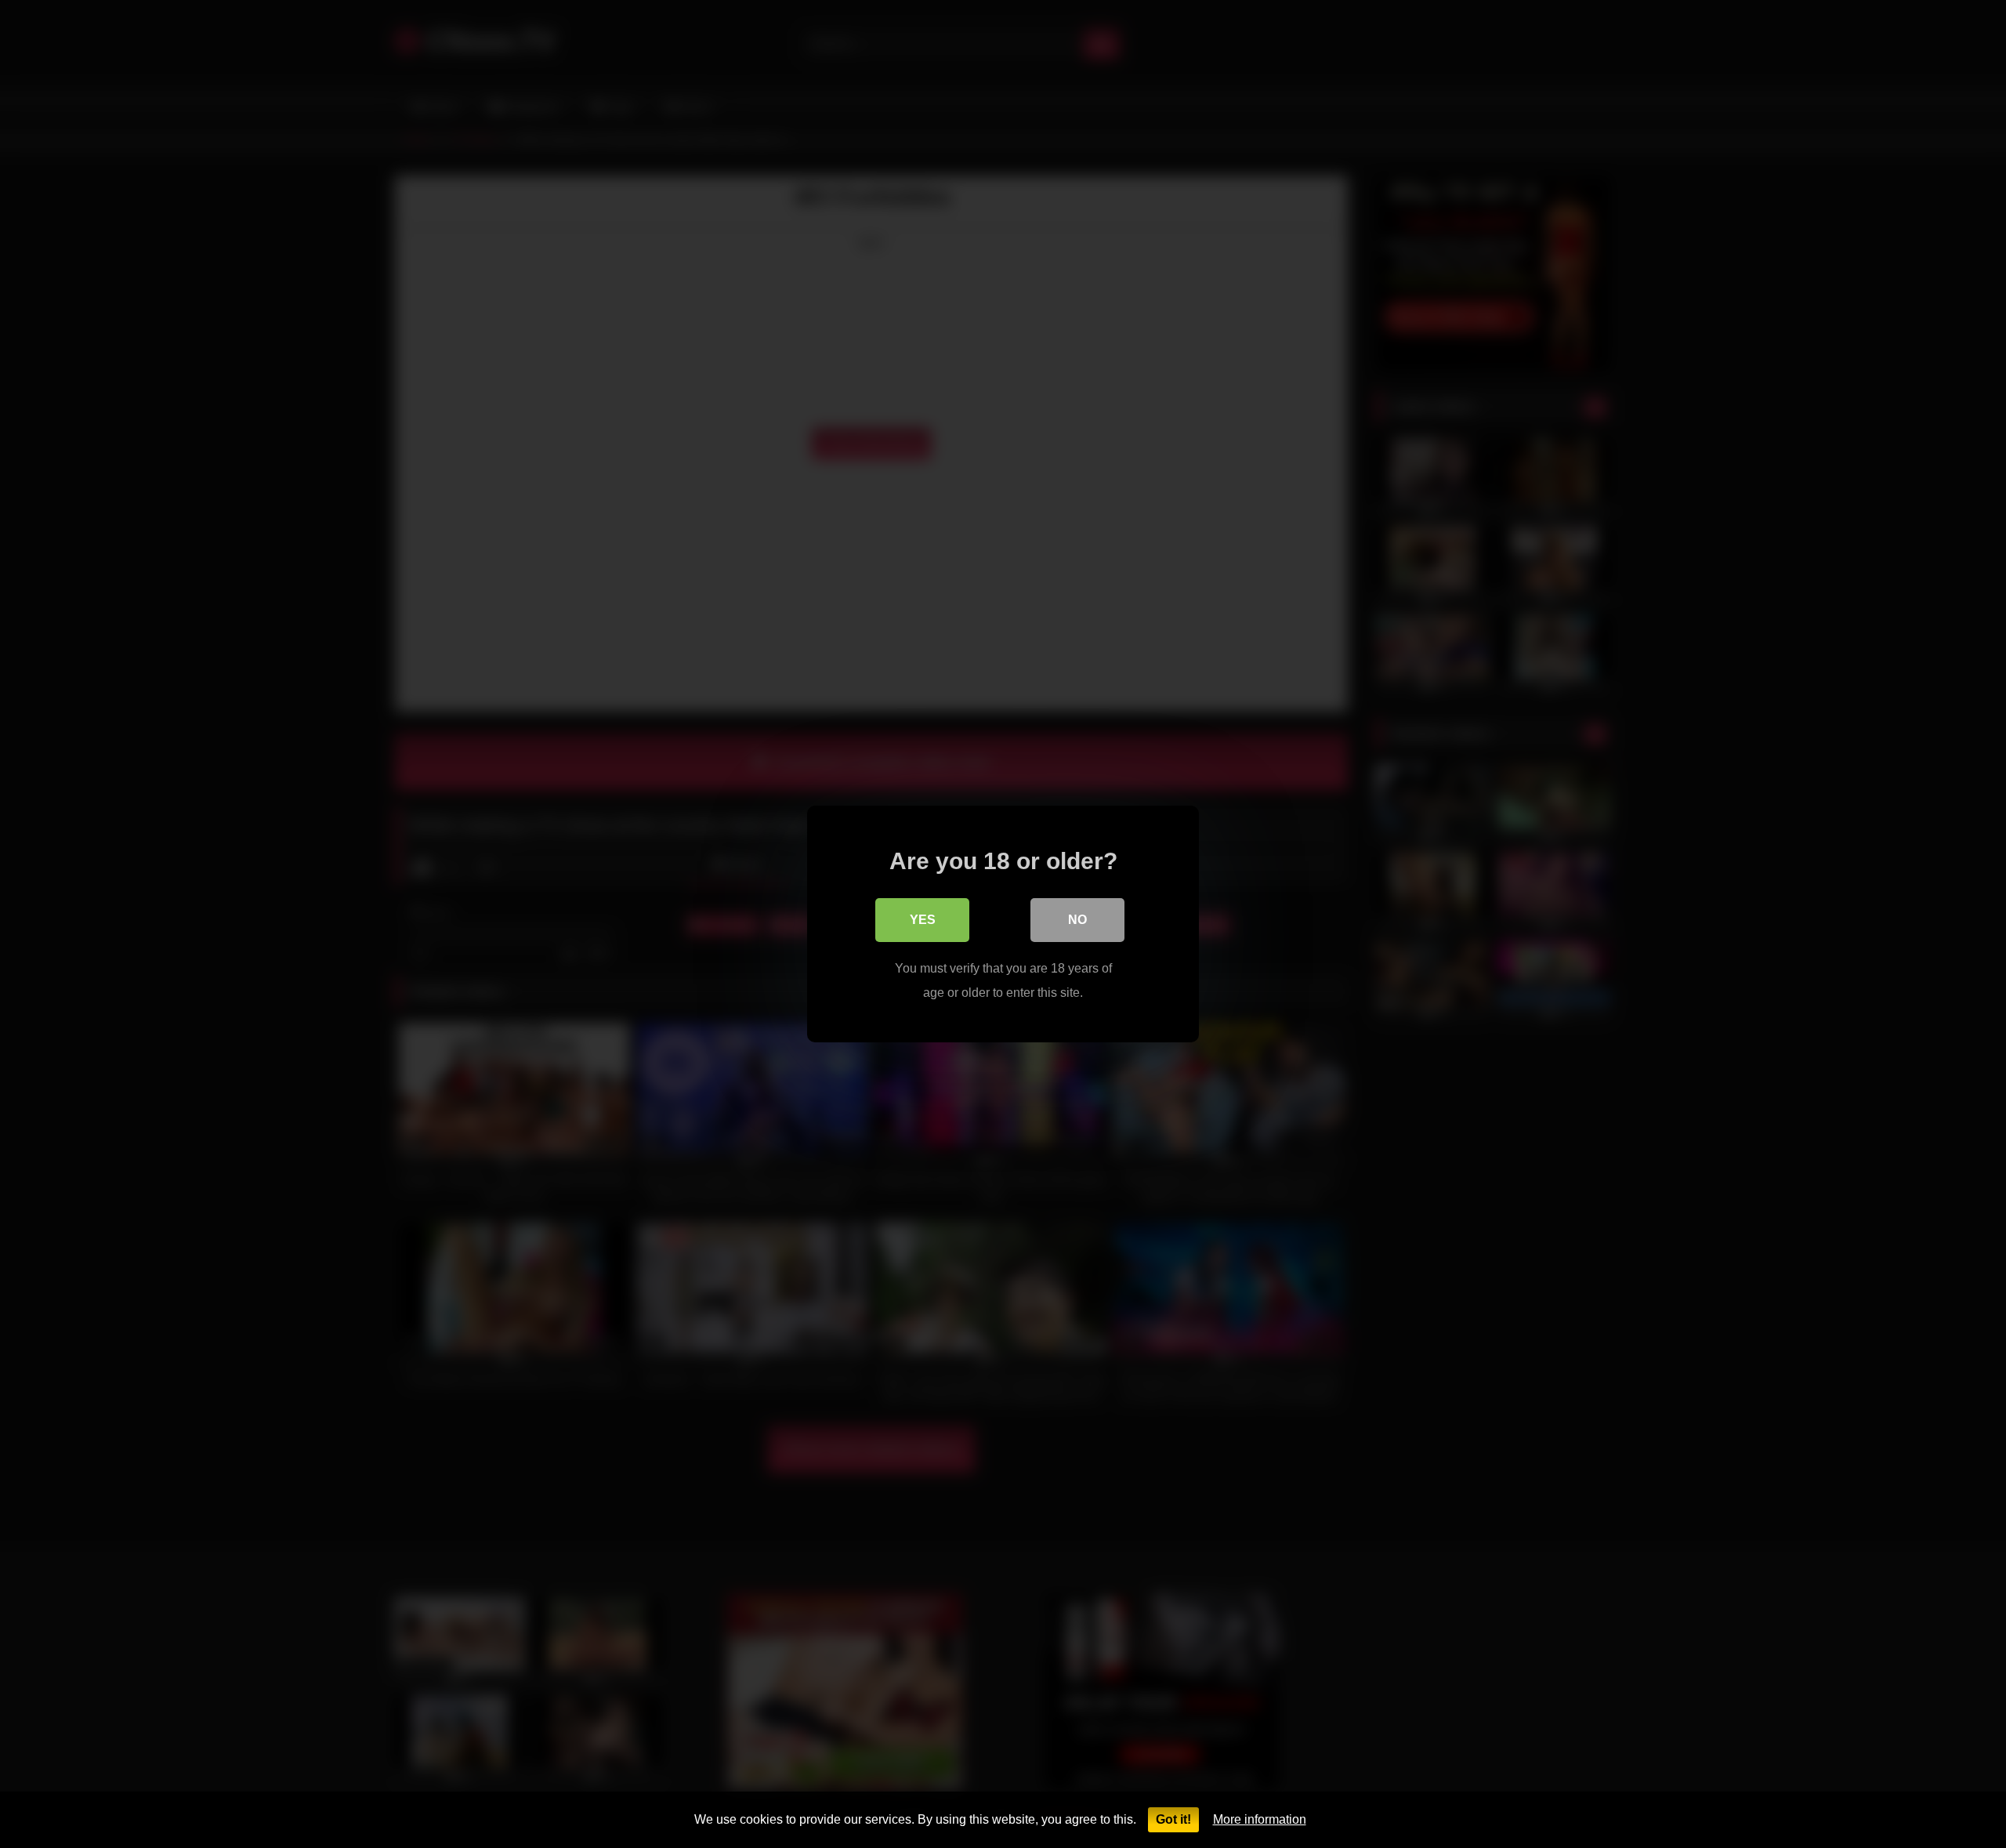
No (1077, 920)
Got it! (1173, 1819)
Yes (923, 920)
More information (1260, 1819)
